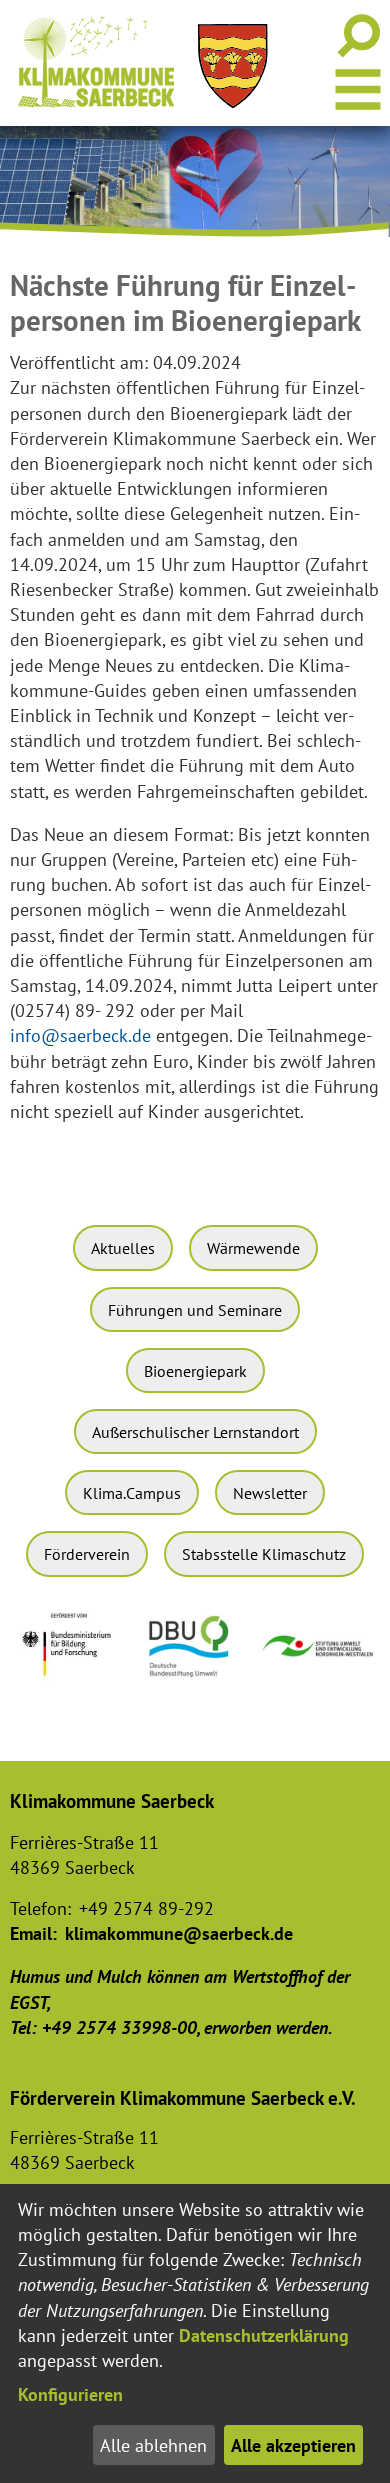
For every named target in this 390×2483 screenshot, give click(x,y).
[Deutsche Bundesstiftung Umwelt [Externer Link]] (195, 1681)
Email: (33, 1933)
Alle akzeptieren (293, 2445)
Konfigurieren (70, 2394)
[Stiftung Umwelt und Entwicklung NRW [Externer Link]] (319, 1660)
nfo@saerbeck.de (83, 1035)
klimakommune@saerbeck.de (179, 1933)
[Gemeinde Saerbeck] (233, 66)
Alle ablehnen (153, 2445)
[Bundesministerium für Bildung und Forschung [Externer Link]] (72, 1683)
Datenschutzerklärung (264, 2335)
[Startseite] (96, 62)
